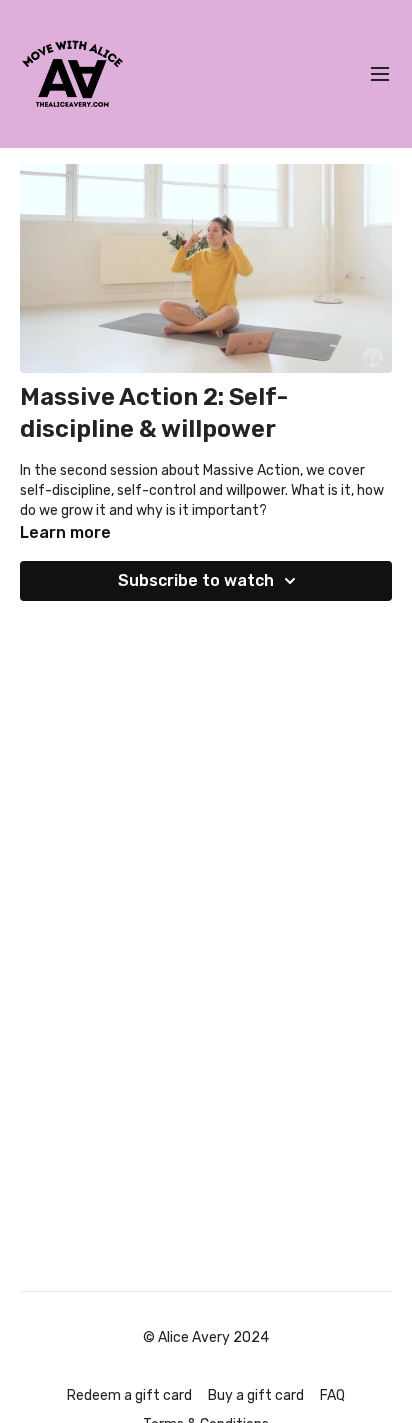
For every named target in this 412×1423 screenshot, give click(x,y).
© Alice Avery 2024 (206, 1338)
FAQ (332, 1395)
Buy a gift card (256, 1395)
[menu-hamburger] (380, 74)
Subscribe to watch (196, 580)
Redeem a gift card (129, 1395)
